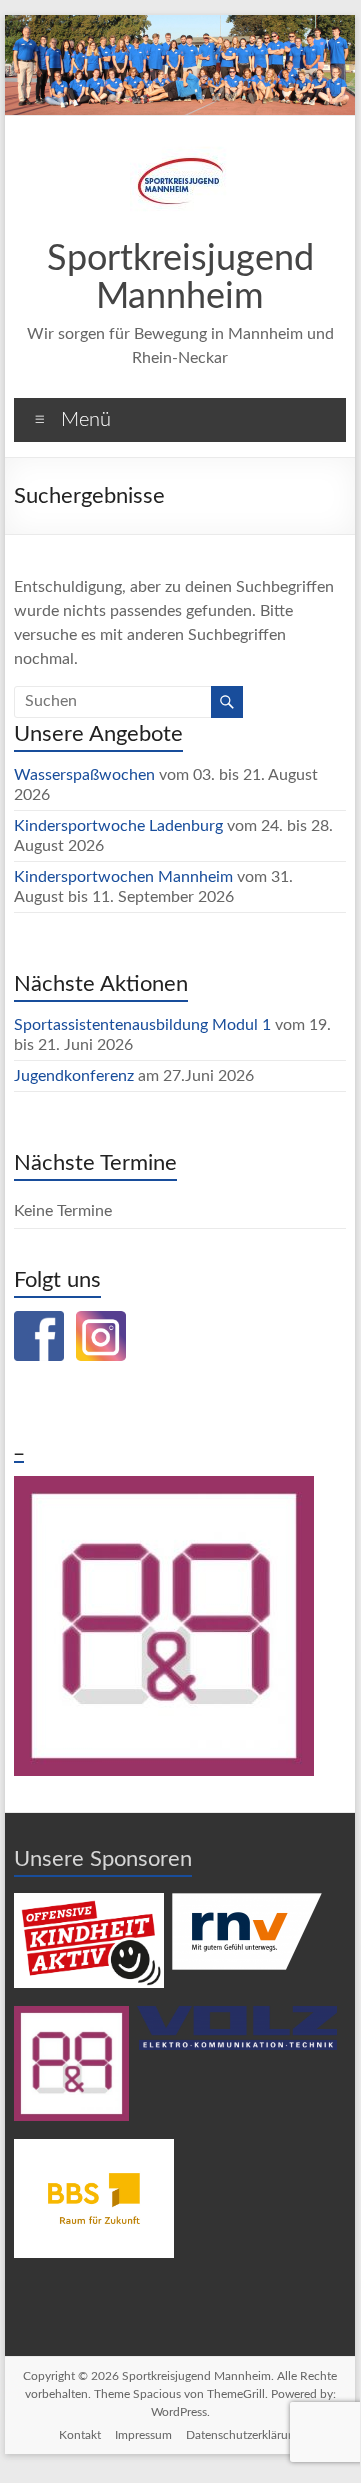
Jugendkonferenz (74, 1076)
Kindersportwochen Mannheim (125, 877)
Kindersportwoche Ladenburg (118, 826)
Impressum (143, 2435)
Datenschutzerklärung (243, 2435)
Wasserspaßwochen (84, 775)
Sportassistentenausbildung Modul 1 (142, 1025)
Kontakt (80, 2435)
